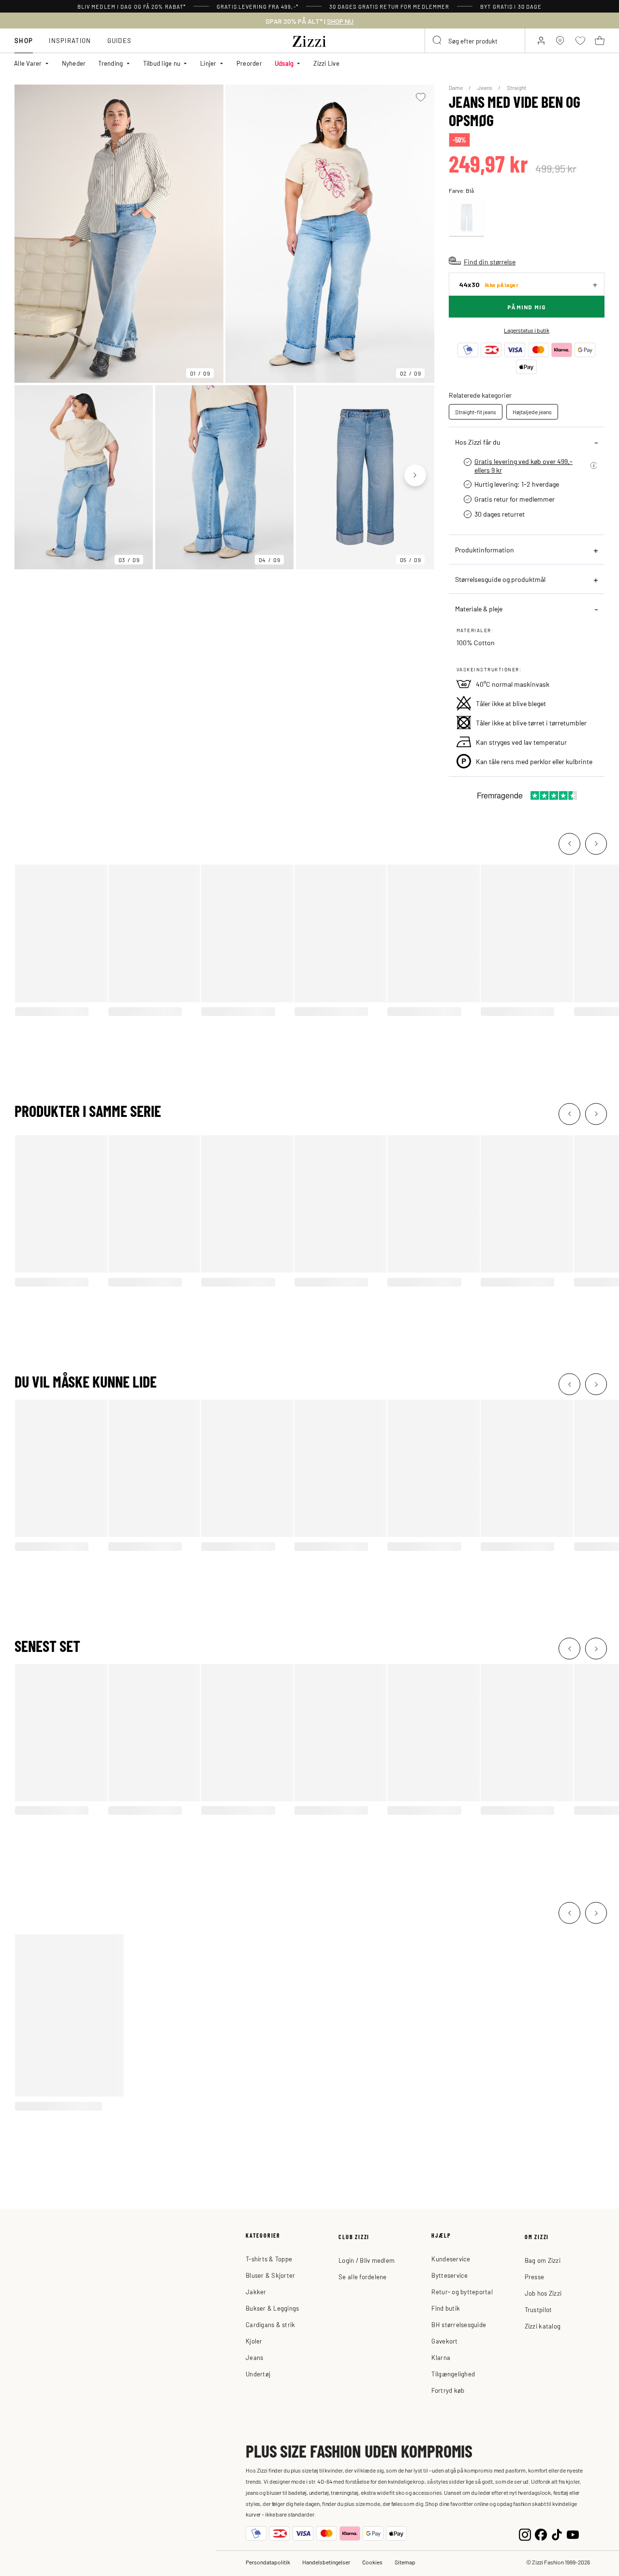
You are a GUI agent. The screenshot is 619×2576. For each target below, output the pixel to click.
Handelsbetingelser (326, 2562)
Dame (456, 87)
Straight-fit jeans (476, 412)
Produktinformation (485, 550)
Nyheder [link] (74, 63)
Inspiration (70, 40)
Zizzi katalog (543, 2326)
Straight (516, 87)
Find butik (446, 2308)
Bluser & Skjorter (270, 2275)
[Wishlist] (421, 97)
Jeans (485, 87)
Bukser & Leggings (272, 2308)
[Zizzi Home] (309, 40)
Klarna (441, 2357)
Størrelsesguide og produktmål (500, 579)
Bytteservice (450, 2275)
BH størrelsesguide (459, 2324)
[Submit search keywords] (438, 41)
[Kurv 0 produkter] (600, 41)
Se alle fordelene (362, 2277)
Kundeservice (451, 2259)
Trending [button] (111, 63)
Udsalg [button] (284, 63)
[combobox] (475, 41)
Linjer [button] (208, 63)
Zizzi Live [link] (326, 63)
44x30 (489, 284)
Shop (24, 40)
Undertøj (258, 2374)
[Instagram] (525, 2534)
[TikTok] (557, 2534)
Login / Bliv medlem (367, 2260)
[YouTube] (573, 2534)
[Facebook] (541, 2534)
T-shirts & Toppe (269, 2259)
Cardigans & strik (270, 2324)
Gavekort (444, 2341)
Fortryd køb (448, 2390)
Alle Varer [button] (28, 63)
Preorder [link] (249, 63)
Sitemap (405, 2562)
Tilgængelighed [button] (453, 2374)
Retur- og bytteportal (462, 2292)
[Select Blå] (467, 218)
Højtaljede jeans (532, 412)
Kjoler (254, 2341)
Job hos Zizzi (543, 2293)
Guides (120, 40)
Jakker (256, 2292)
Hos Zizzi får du (478, 442)
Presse (535, 2277)
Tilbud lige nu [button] (162, 63)
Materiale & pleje (479, 608)
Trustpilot (538, 2309)
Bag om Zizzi (543, 2260)
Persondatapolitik (268, 2562)
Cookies (372, 2562)
